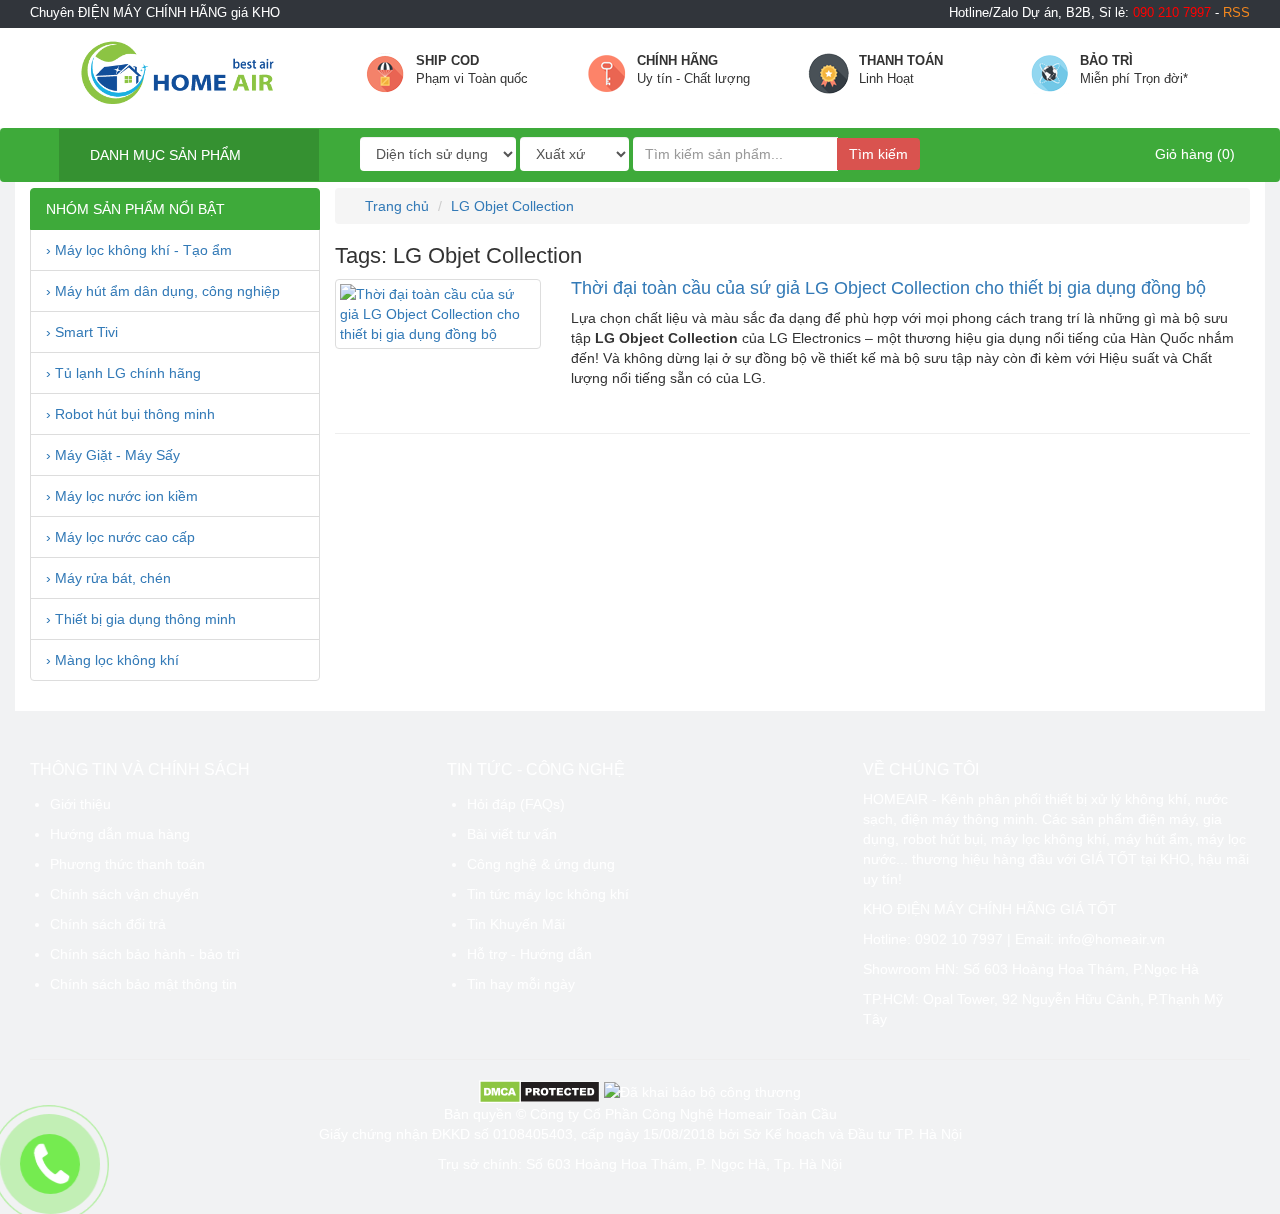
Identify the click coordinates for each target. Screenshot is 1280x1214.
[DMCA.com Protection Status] (539, 1090)
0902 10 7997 (959, 939)
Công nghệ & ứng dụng (541, 864)
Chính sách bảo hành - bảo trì (145, 954)
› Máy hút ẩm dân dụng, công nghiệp (163, 291)
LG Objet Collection (512, 206)
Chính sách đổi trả (108, 924)
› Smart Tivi (82, 332)
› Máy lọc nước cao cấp (120, 537)
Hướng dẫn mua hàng (120, 834)
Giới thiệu (80, 804)
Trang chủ (395, 206)
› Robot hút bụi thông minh (130, 414)
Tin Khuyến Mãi (516, 924)
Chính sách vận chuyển (124, 894)
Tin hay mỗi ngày (521, 984)
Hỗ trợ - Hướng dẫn (529, 954)
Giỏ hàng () (1193, 154)
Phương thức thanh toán (127, 864)
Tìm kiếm (878, 154)
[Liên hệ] (50, 1164)
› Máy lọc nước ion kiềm (122, 496)
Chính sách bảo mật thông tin (143, 984)
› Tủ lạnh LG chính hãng (123, 373)
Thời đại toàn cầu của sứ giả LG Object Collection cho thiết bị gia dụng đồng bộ (888, 288)
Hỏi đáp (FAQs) (516, 804)
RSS (1236, 13)
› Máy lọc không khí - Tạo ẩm (139, 250)
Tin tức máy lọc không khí (548, 894)
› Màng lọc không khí (112, 660)
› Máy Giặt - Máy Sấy (113, 455)
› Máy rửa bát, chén (108, 578)
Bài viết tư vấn (512, 834)
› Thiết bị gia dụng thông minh (141, 619)
